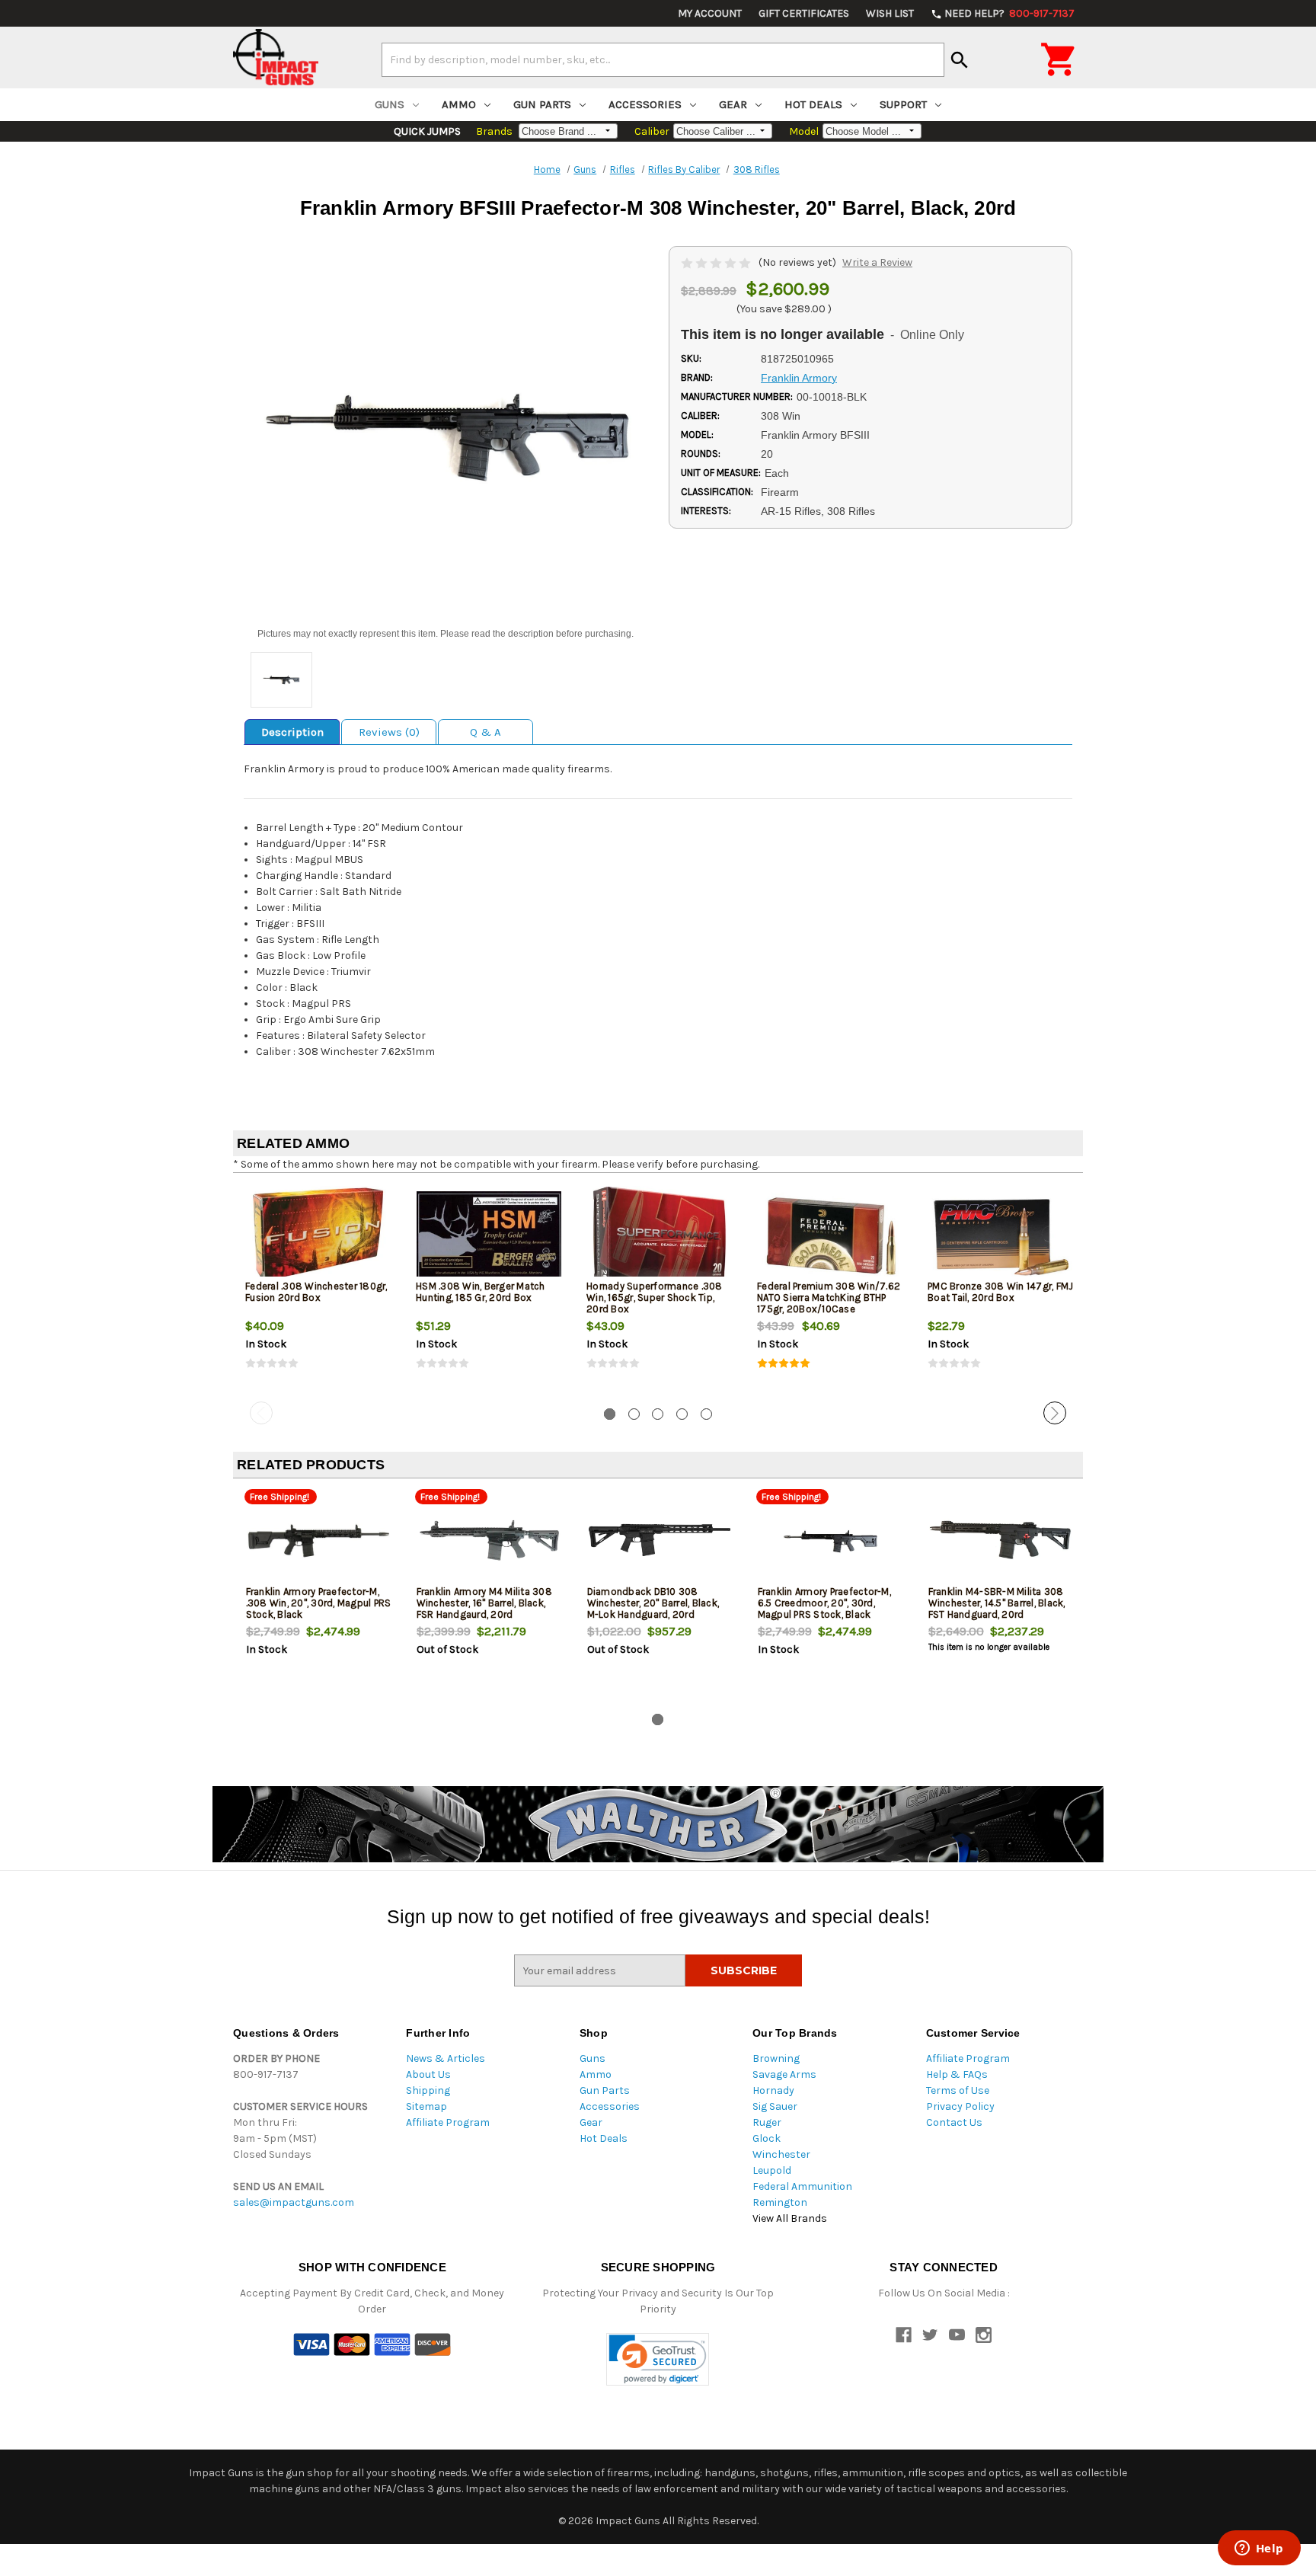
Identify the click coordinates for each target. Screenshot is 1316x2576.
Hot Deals (813, 104)
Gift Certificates (804, 13)
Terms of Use (958, 2090)
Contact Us (954, 2122)
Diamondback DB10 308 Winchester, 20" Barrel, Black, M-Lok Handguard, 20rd (653, 1603)
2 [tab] (634, 1414)
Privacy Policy (960, 2106)
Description (292, 732)
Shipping (428, 2090)
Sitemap (426, 2106)
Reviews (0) (389, 732)
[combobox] (663, 59)
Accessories (645, 104)
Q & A (486, 732)
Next (1055, 1413)
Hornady (773, 2090)
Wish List (890, 13)
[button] (658, 2359)
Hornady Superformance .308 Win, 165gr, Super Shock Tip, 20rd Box (655, 1298)
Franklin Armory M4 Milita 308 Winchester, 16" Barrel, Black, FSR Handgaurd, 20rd (484, 1603)
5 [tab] (706, 1414)
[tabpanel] (318, 1290)
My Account (710, 13)
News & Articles (446, 2058)
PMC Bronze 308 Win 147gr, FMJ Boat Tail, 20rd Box (1000, 1292)
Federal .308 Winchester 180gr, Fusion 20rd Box (316, 1292)
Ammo (459, 104)
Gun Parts (542, 104)
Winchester (781, 2154)
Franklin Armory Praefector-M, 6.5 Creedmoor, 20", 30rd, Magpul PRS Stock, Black (824, 1603)
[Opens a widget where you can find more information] (1259, 2549)
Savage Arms (784, 2074)
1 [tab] (610, 1414)
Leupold (772, 2170)
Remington (780, 2202)
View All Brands (790, 2218)
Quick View (319, 1235)
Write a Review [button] (877, 262)
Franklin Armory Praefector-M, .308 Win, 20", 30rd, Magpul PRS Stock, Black (319, 1603)
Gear (733, 104)
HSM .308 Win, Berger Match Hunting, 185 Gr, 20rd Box (481, 1292)
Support (903, 104)
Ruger (767, 2122)
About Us (428, 2074)
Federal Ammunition (802, 2186)
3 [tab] (658, 1414)
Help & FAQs (957, 2074)
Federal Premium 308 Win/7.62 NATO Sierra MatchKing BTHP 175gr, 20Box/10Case (829, 1298)
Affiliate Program (448, 2122)
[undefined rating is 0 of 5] (717, 262)
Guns (390, 104)
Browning (776, 2058)
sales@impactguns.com (294, 2202)
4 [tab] (682, 1414)
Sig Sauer (775, 2106)
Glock (767, 2138)
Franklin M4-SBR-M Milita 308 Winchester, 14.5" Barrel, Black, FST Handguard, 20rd (997, 1603)
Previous (261, 1413)
